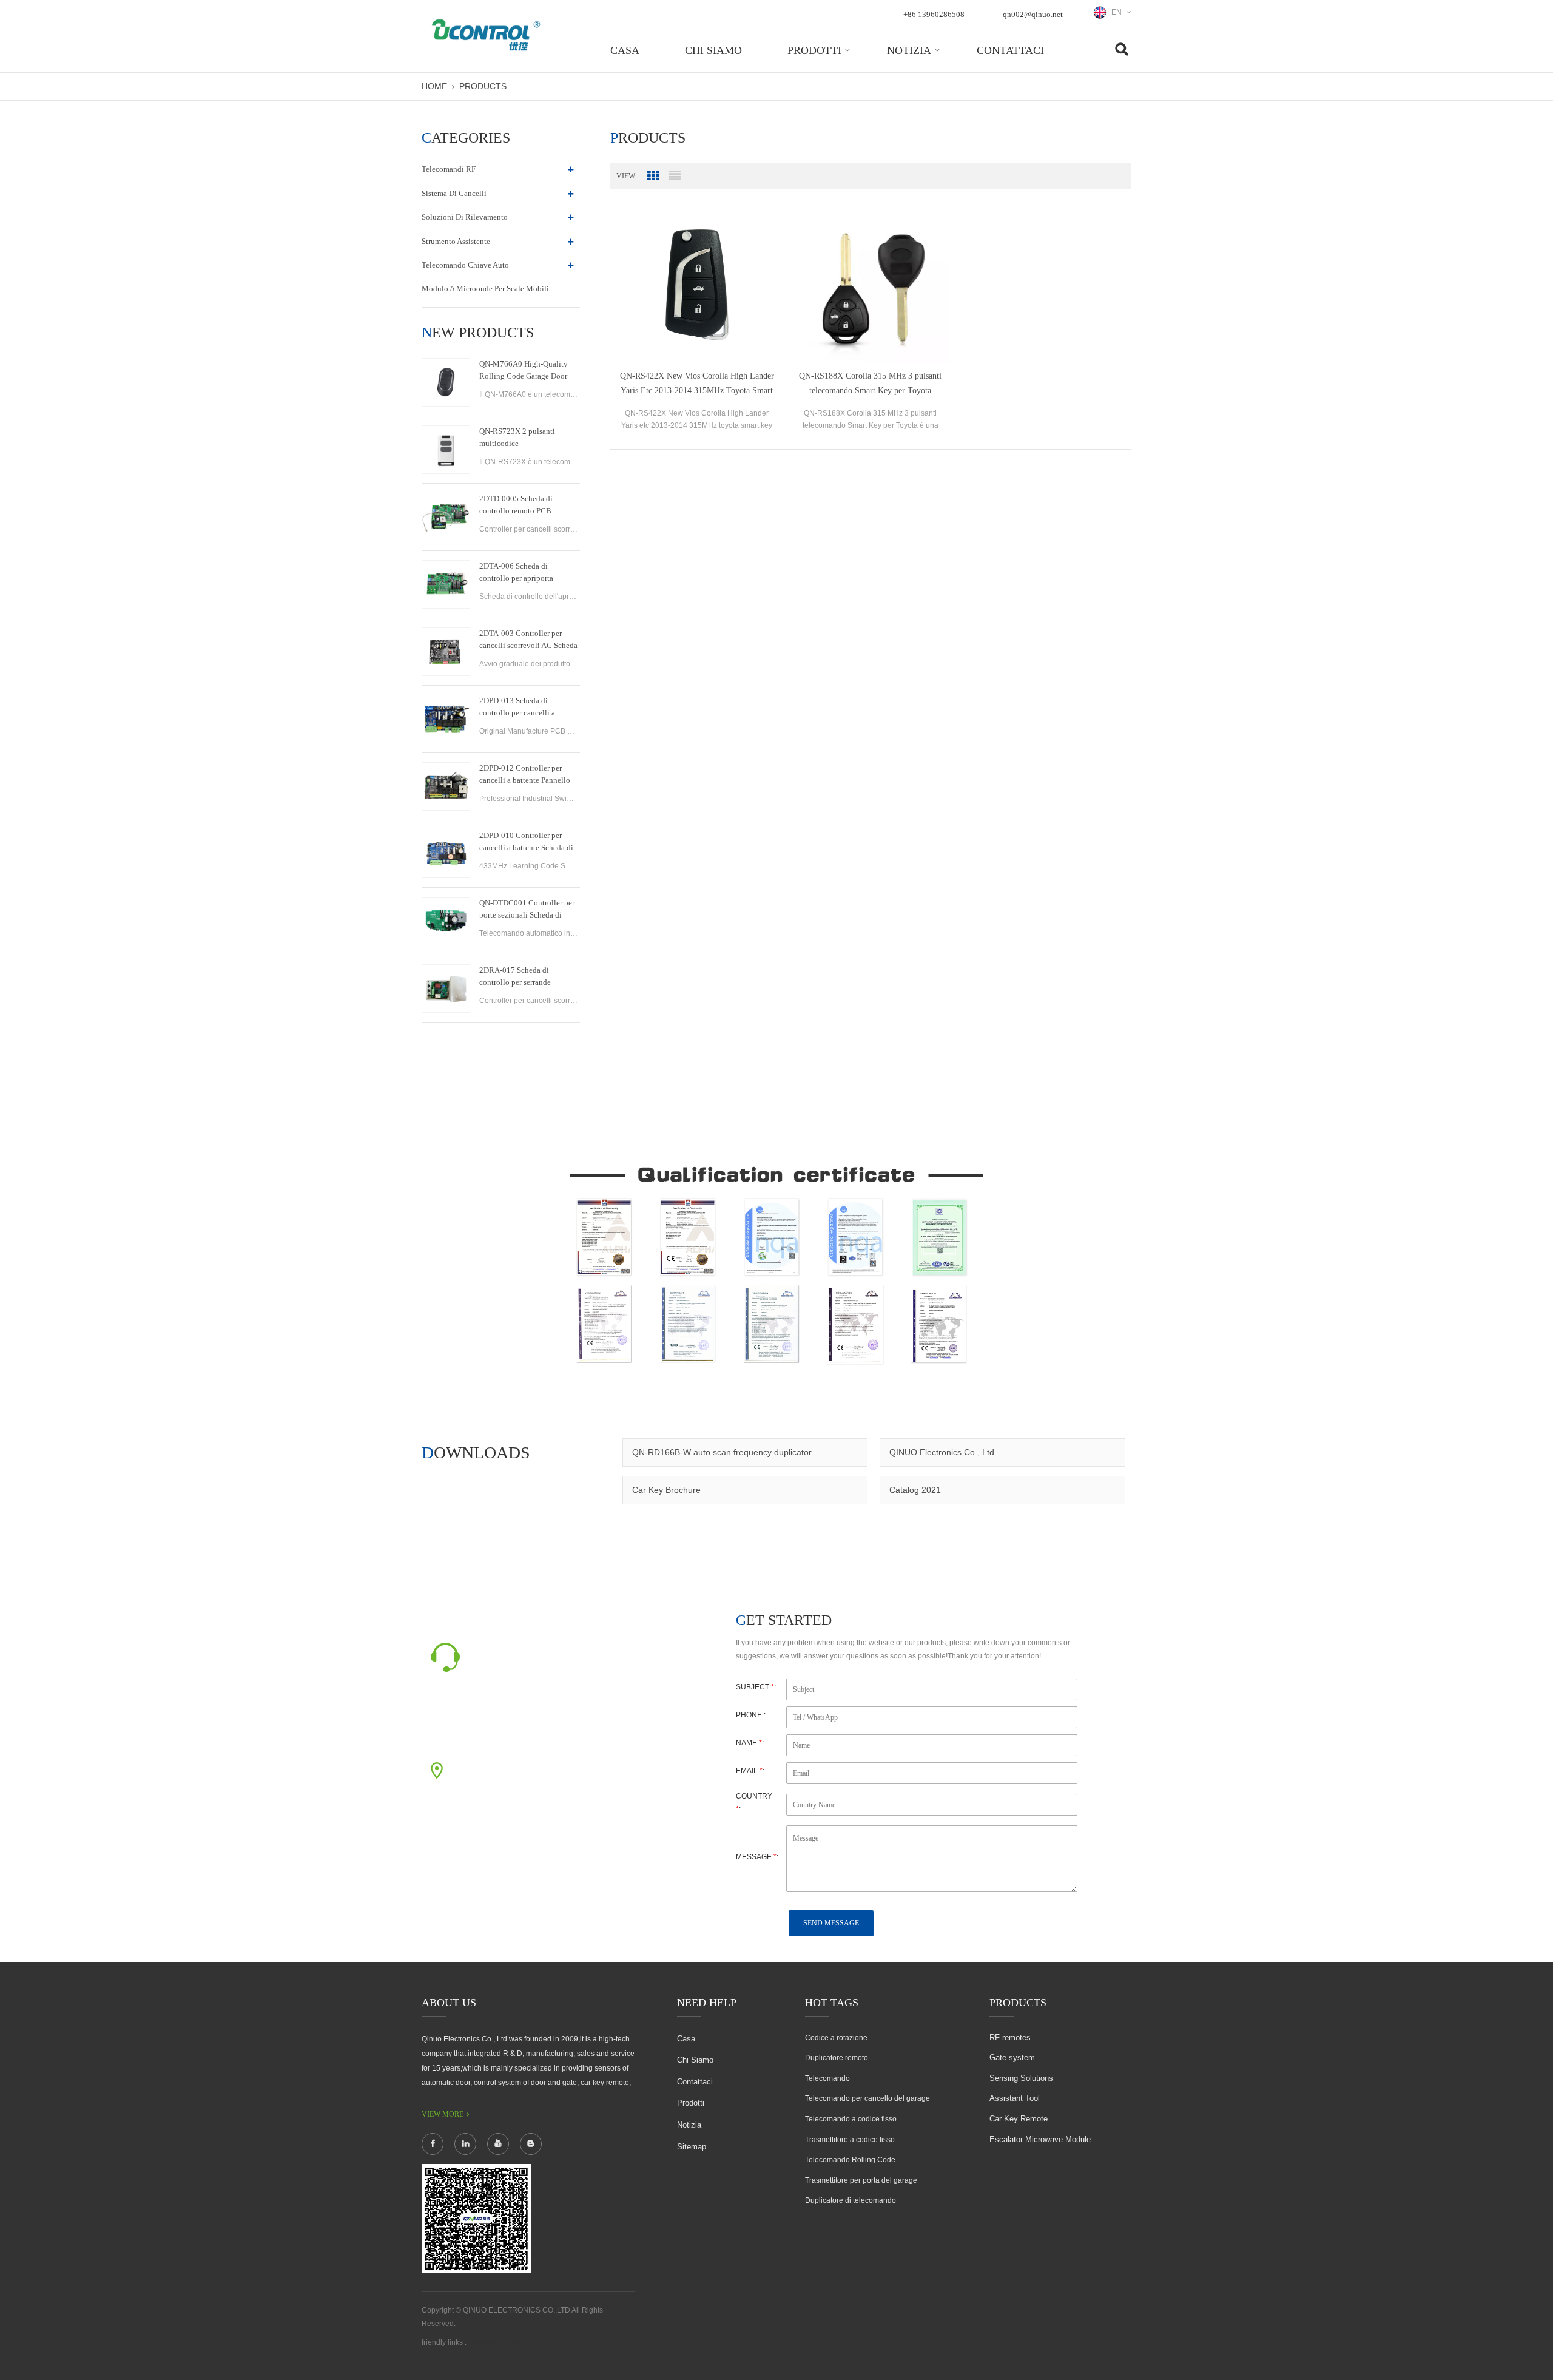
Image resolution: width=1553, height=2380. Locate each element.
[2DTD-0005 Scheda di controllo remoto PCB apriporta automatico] (446, 517)
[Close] (1538, 293)
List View (675, 176)
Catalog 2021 (915, 1490)
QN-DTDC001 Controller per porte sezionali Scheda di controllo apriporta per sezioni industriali (527, 910)
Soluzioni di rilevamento (465, 217)
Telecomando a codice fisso (851, 2119)
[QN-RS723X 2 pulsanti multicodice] (446, 450)
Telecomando (827, 2078)
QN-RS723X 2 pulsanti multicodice (517, 437)
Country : (754, 1803)
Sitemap (692, 2147)
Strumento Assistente (456, 241)
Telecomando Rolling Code (850, 2160)
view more (443, 2114)
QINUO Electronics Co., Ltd (942, 1452)
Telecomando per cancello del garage (867, 2098)
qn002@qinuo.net (1033, 14)
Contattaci (1010, 50)
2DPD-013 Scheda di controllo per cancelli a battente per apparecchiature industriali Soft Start (526, 708)
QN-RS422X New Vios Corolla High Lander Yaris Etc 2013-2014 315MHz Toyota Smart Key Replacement (697, 385)
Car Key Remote (1019, 2119)
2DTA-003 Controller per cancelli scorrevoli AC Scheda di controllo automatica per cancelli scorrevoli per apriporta (528, 640)
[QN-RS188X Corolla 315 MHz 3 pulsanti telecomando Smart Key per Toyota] (871, 285)
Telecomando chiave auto (465, 265)
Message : (757, 1857)
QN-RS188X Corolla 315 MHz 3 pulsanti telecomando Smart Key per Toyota (870, 383)
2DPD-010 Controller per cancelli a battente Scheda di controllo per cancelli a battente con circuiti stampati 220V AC (527, 842)
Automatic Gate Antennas (513, 2342)
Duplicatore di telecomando (851, 2200)
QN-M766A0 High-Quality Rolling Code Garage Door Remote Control (524, 371)
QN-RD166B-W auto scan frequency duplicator (722, 1452)
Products (483, 86)
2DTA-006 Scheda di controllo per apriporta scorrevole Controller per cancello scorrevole (520, 573)
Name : (750, 1743)
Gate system (1012, 2057)
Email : (750, 1771)
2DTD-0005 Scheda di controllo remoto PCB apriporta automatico (516, 505)
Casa (625, 50)
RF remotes (1010, 2037)
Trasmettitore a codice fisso (850, 2140)
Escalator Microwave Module (1040, 2139)
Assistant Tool (1015, 2098)
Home (434, 86)
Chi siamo (713, 50)
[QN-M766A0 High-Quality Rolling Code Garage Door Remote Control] (446, 382)
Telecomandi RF (449, 169)
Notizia (909, 50)
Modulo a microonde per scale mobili (485, 289)
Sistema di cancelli (454, 193)
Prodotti (814, 50)
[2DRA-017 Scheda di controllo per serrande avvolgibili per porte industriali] (446, 989)
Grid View (653, 176)
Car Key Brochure (666, 1490)
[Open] (1538, 207)
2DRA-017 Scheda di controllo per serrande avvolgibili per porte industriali (515, 977)
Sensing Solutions (1021, 2078)
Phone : (751, 1715)
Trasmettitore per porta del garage (861, 2180)
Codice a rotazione (836, 2038)
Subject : (756, 1687)
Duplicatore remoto (837, 2058)
